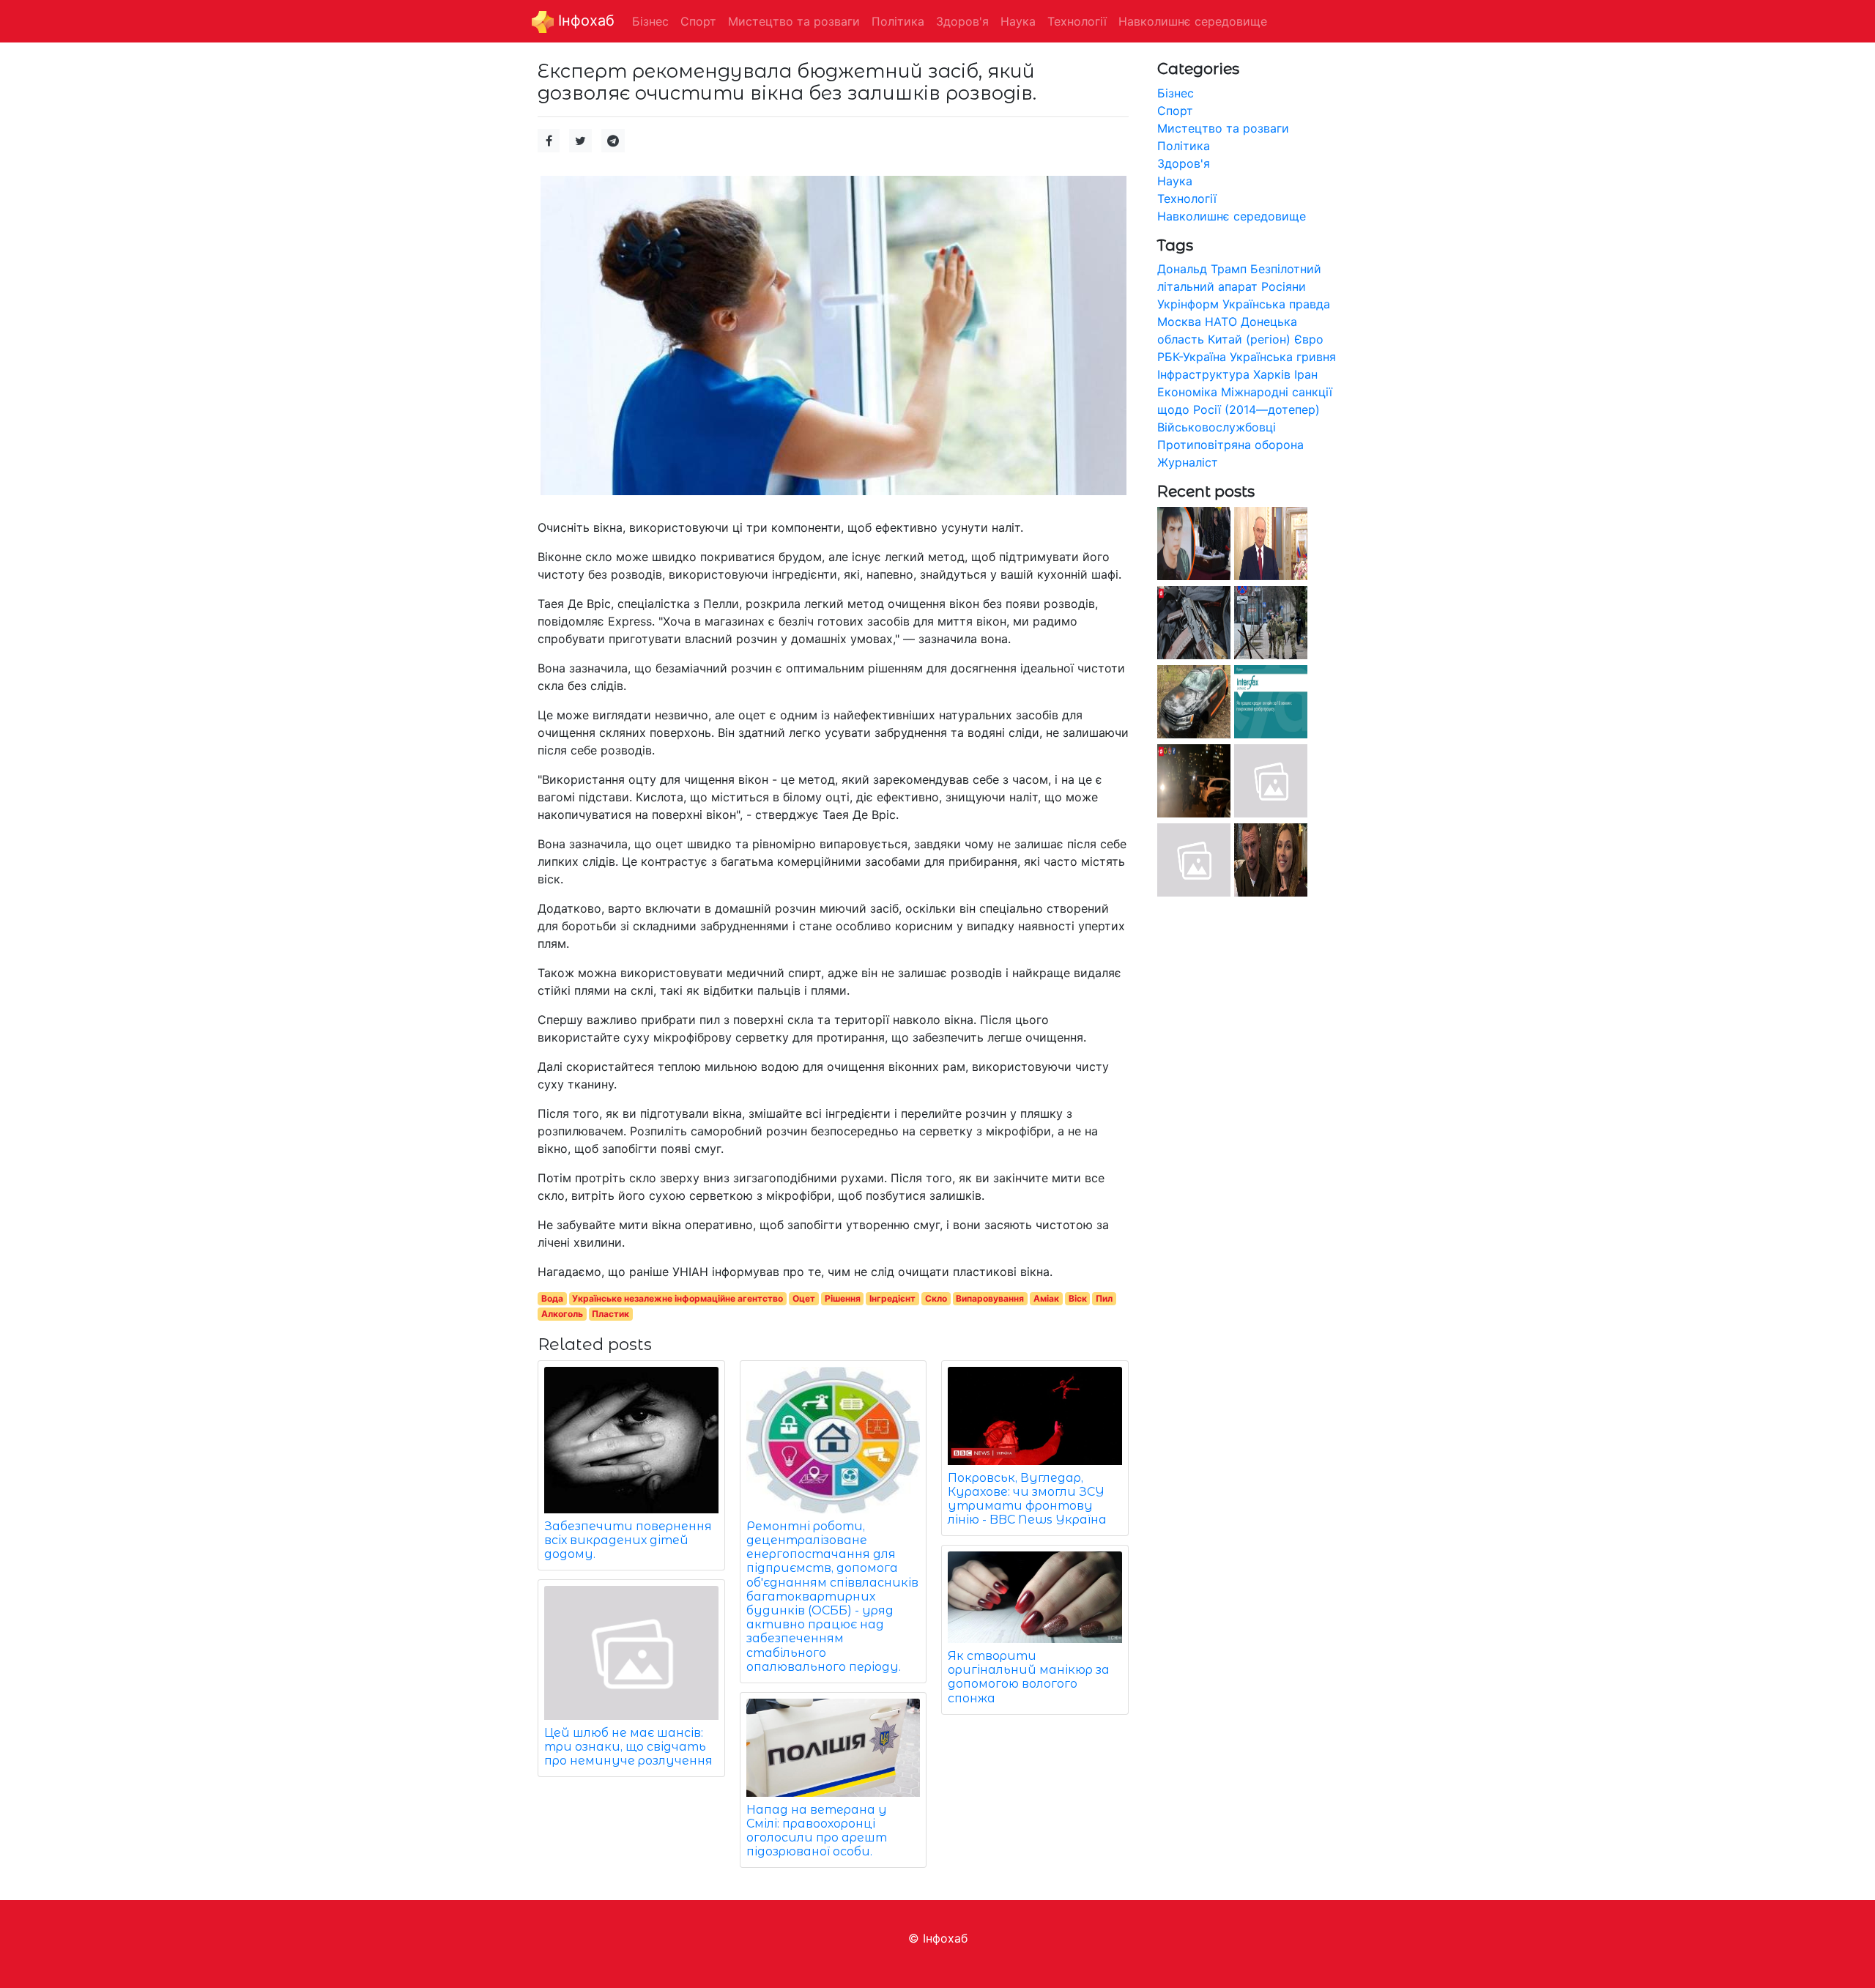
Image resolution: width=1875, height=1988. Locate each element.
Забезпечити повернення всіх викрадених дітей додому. (628, 1540)
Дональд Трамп (1202, 269)
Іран (1306, 374)
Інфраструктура (1203, 374)
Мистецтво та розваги (1223, 128)
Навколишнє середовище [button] (1193, 21)
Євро (1309, 339)
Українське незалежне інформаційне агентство (677, 1298)
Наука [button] (1018, 21)
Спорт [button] (698, 21)
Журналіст (1188, 462)
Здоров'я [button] (962, 21)
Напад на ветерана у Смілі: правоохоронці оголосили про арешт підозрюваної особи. (817, 1831)
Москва (1179, 322)
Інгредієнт (892, 1298)
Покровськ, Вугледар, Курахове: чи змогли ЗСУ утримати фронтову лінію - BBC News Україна (1027, 1499)
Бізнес (1176, 93)
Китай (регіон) (1249, 339)
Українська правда (1276, 304)
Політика (1184, 146)
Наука (1175, 181)
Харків (1272, 374)
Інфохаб (584, 21)
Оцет (804, 1298)
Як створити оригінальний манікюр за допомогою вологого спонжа (1029, 1677)
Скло (936, 1298)
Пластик (610, 1314)
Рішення (843, 1298)
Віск (1078, 1298)
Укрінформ (1188, 304)
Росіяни (1284, 286)
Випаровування (990, 1298)
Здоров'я (1184, 163)
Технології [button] (1077, 21)
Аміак (1046, 1298)
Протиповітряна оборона (1230, 445)
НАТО (1221, 322)
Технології (1187, 199)
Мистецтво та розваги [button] (794, 21)
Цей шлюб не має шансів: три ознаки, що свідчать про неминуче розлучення (628, 1747)
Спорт (1175, 111)
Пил (1104, 1298)
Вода (552, 1298)
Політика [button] (898, 21)
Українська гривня (1283, 357)
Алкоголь (562, 1314)
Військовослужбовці (1217, 427)
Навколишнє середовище (1232, 216)
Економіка (1187, 392)
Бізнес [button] (650, 21)
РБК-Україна (1192, 357)
